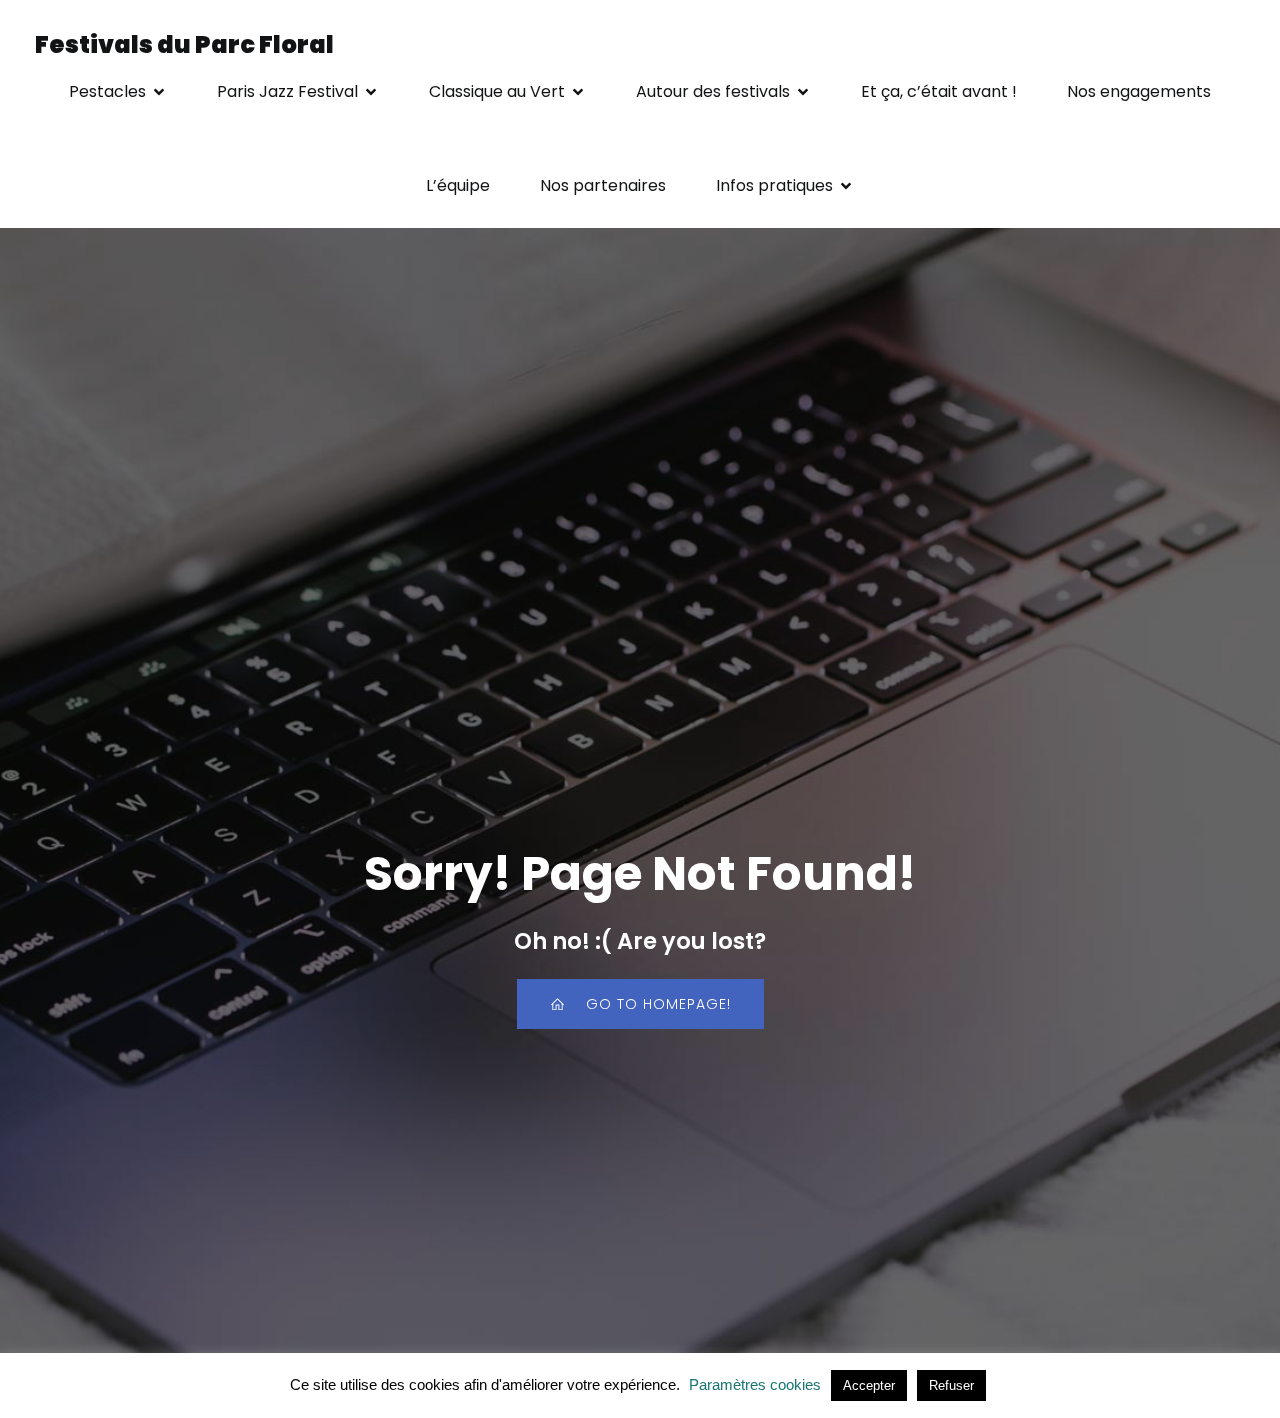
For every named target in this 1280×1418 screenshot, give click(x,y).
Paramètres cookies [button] (755, 1384)
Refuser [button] (951, 1385)
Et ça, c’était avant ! (939, 91)
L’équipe (458, 185)
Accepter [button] (869, 1385)
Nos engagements (1139, 91)
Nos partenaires (603, 185)
